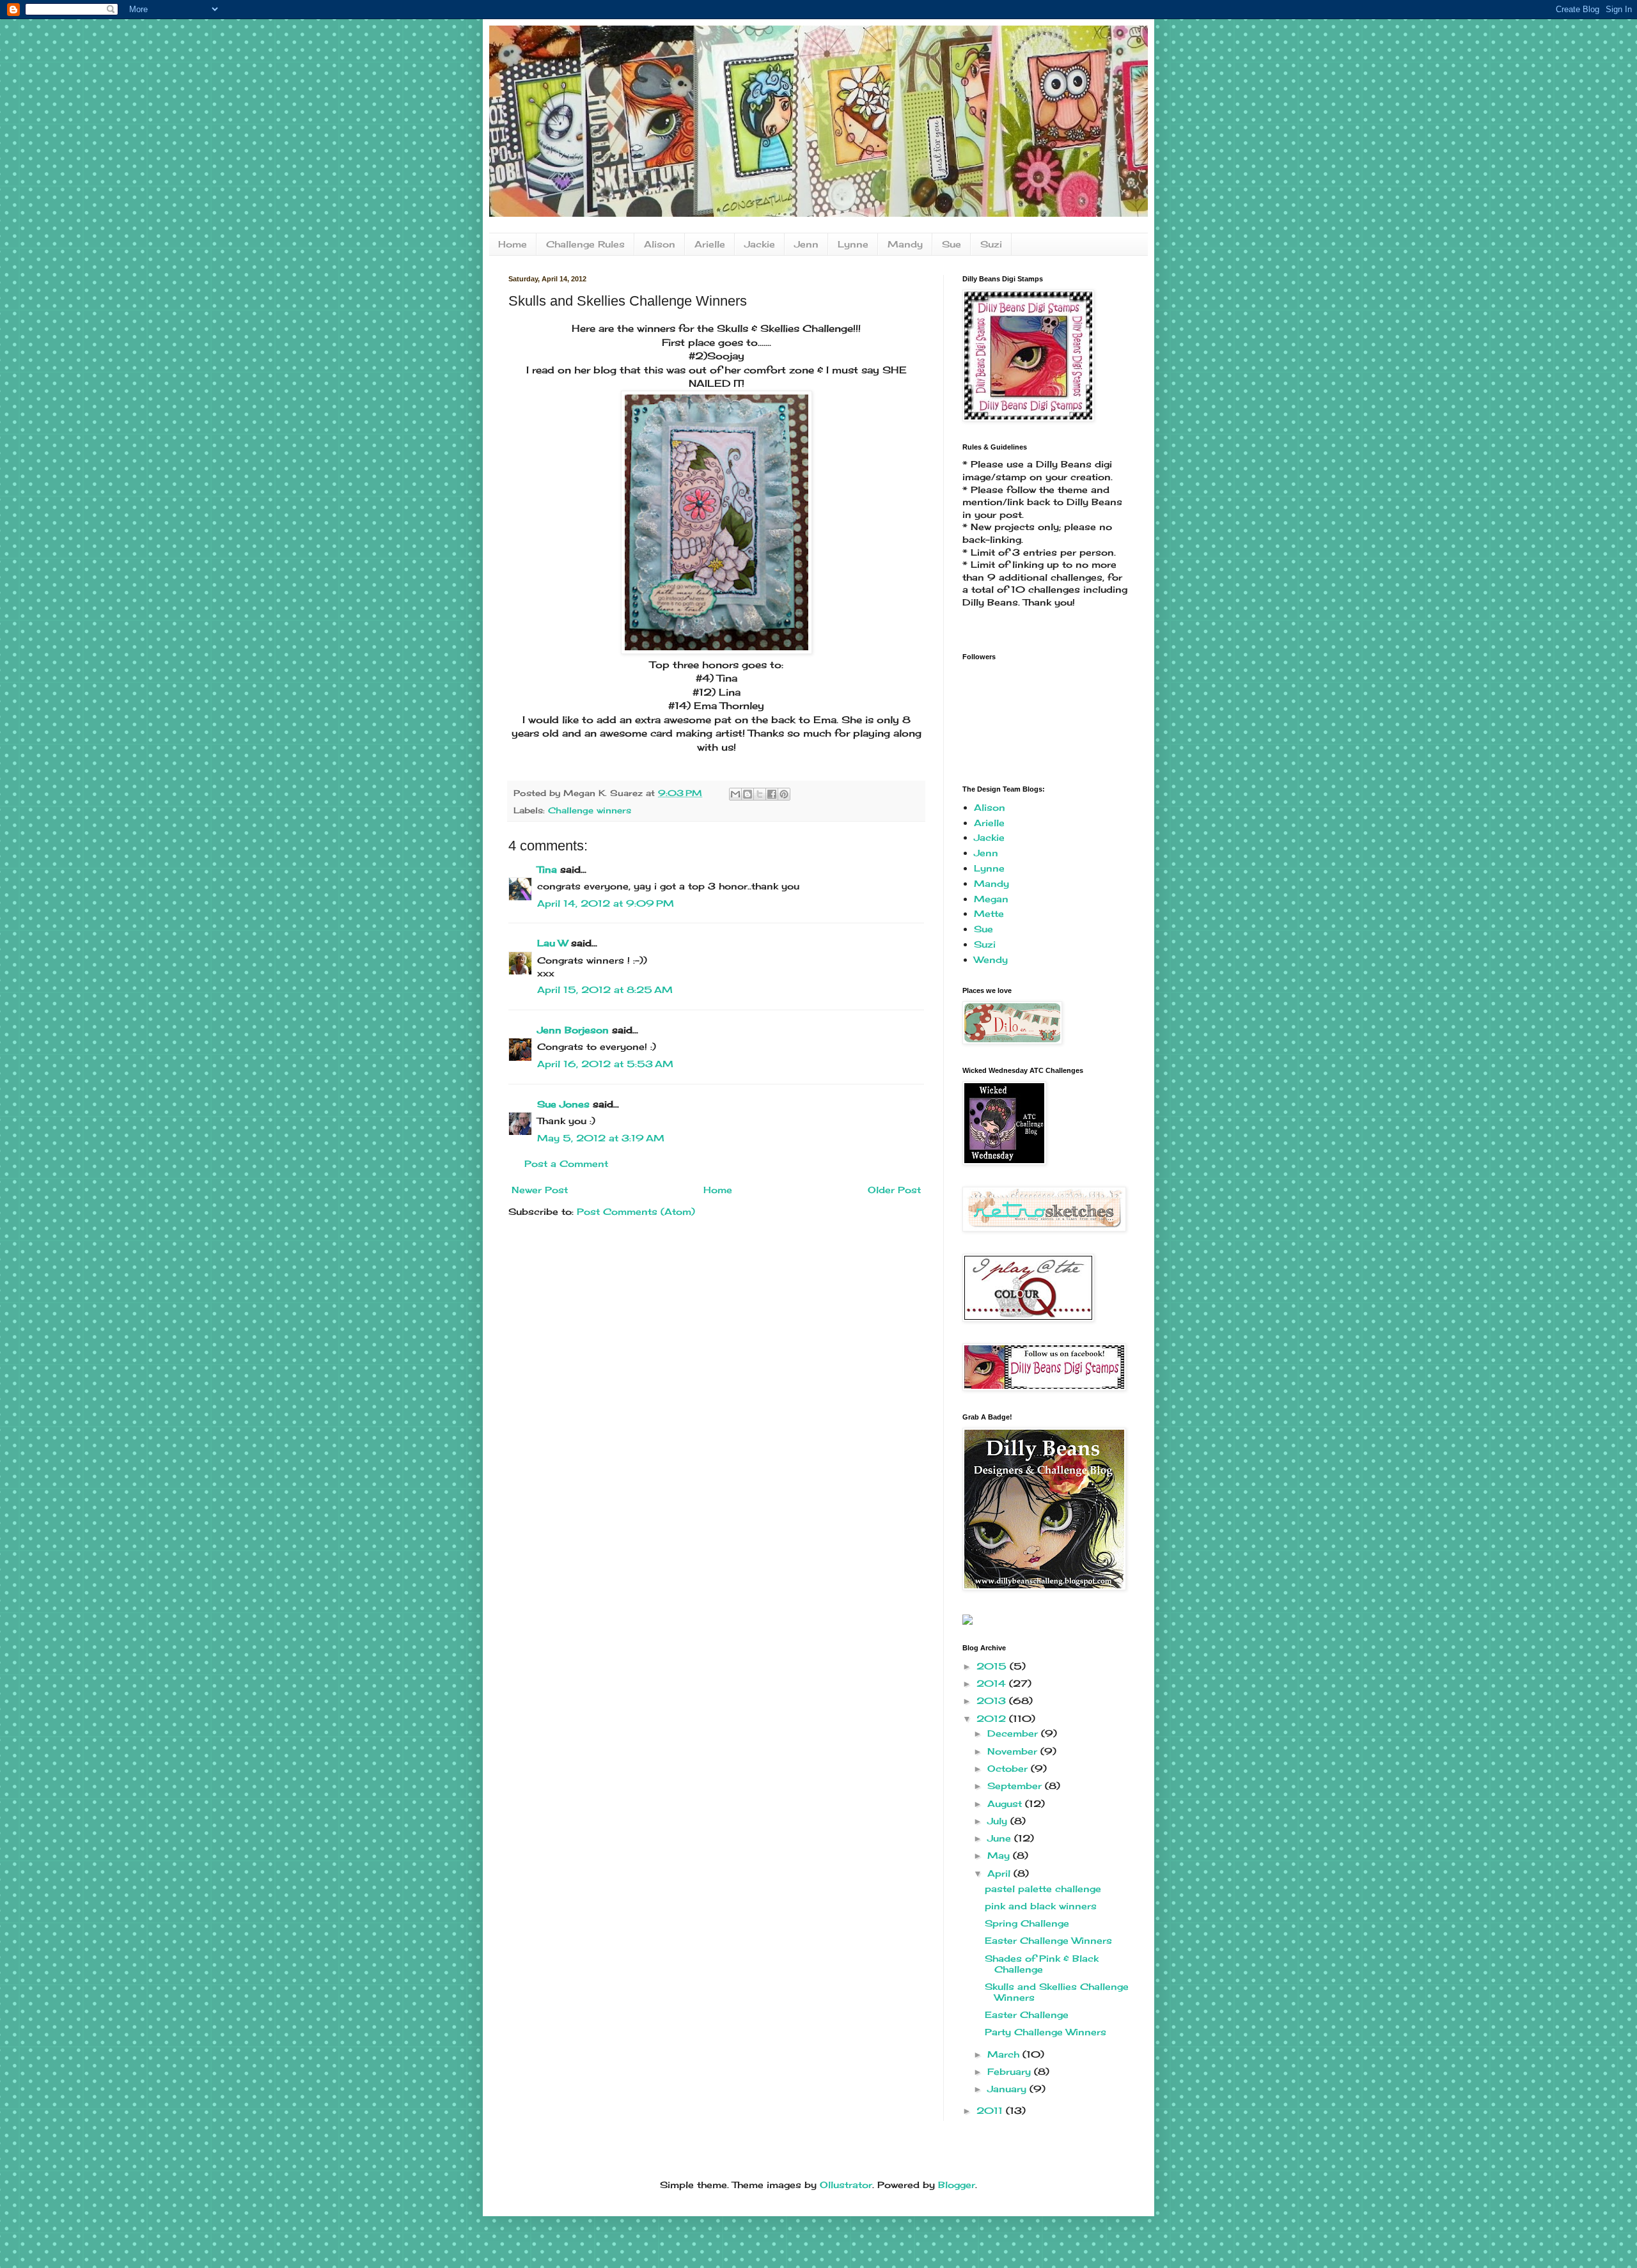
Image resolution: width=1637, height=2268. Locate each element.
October (1009, 1768)
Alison (660, 244)
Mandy (905, 244)
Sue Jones (563, 1104)
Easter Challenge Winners (1048, 1940)
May (1000, 1855)
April (1000, 1873)
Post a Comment (566, 1163)
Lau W (552, 943)
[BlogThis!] (748, 794)
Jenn (806, 244)
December (1014, 1733)
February (1011, 2071)
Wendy (991, 959)
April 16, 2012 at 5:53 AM (605, 1064)
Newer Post (540, 1190)
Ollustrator (846, 2185)
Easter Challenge (1027, 2014)
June (1001, 1838)
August (1006, 1803)
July (999, 1821)
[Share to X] (760, 794)
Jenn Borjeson (573, 1030)
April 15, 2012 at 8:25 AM (605, 989)
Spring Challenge (1027, 1923)
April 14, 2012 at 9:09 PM (606, 903)
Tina (547, 869)
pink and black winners (1041, 1906)
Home (513, 244)
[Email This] (735, 794)
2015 (993, 1666)
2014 (993, 1683)
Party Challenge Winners (1046, 2032)
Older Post (894, 1190)
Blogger (957, 2185)
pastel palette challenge (1043, 1889)
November (1014, 1751)
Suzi (991, 244)
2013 (993, 1701)
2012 (993, 1718)
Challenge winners (590, 810)
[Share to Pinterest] (784, 794)
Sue (952, 244)
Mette (989, 913)
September (1016, 1786)
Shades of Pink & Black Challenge (1042, 1964)
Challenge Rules (585, 244)
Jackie (760, 244)
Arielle (710, 244)
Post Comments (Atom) (636, 1211)
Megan (991, 899)
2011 (991, 2110)
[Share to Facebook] (772, 794)
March (1005, 2054)
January (1008, 2089)
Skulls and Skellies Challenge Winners (1057, 1992)
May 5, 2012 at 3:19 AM (601, 1138)
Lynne (853, 244)
